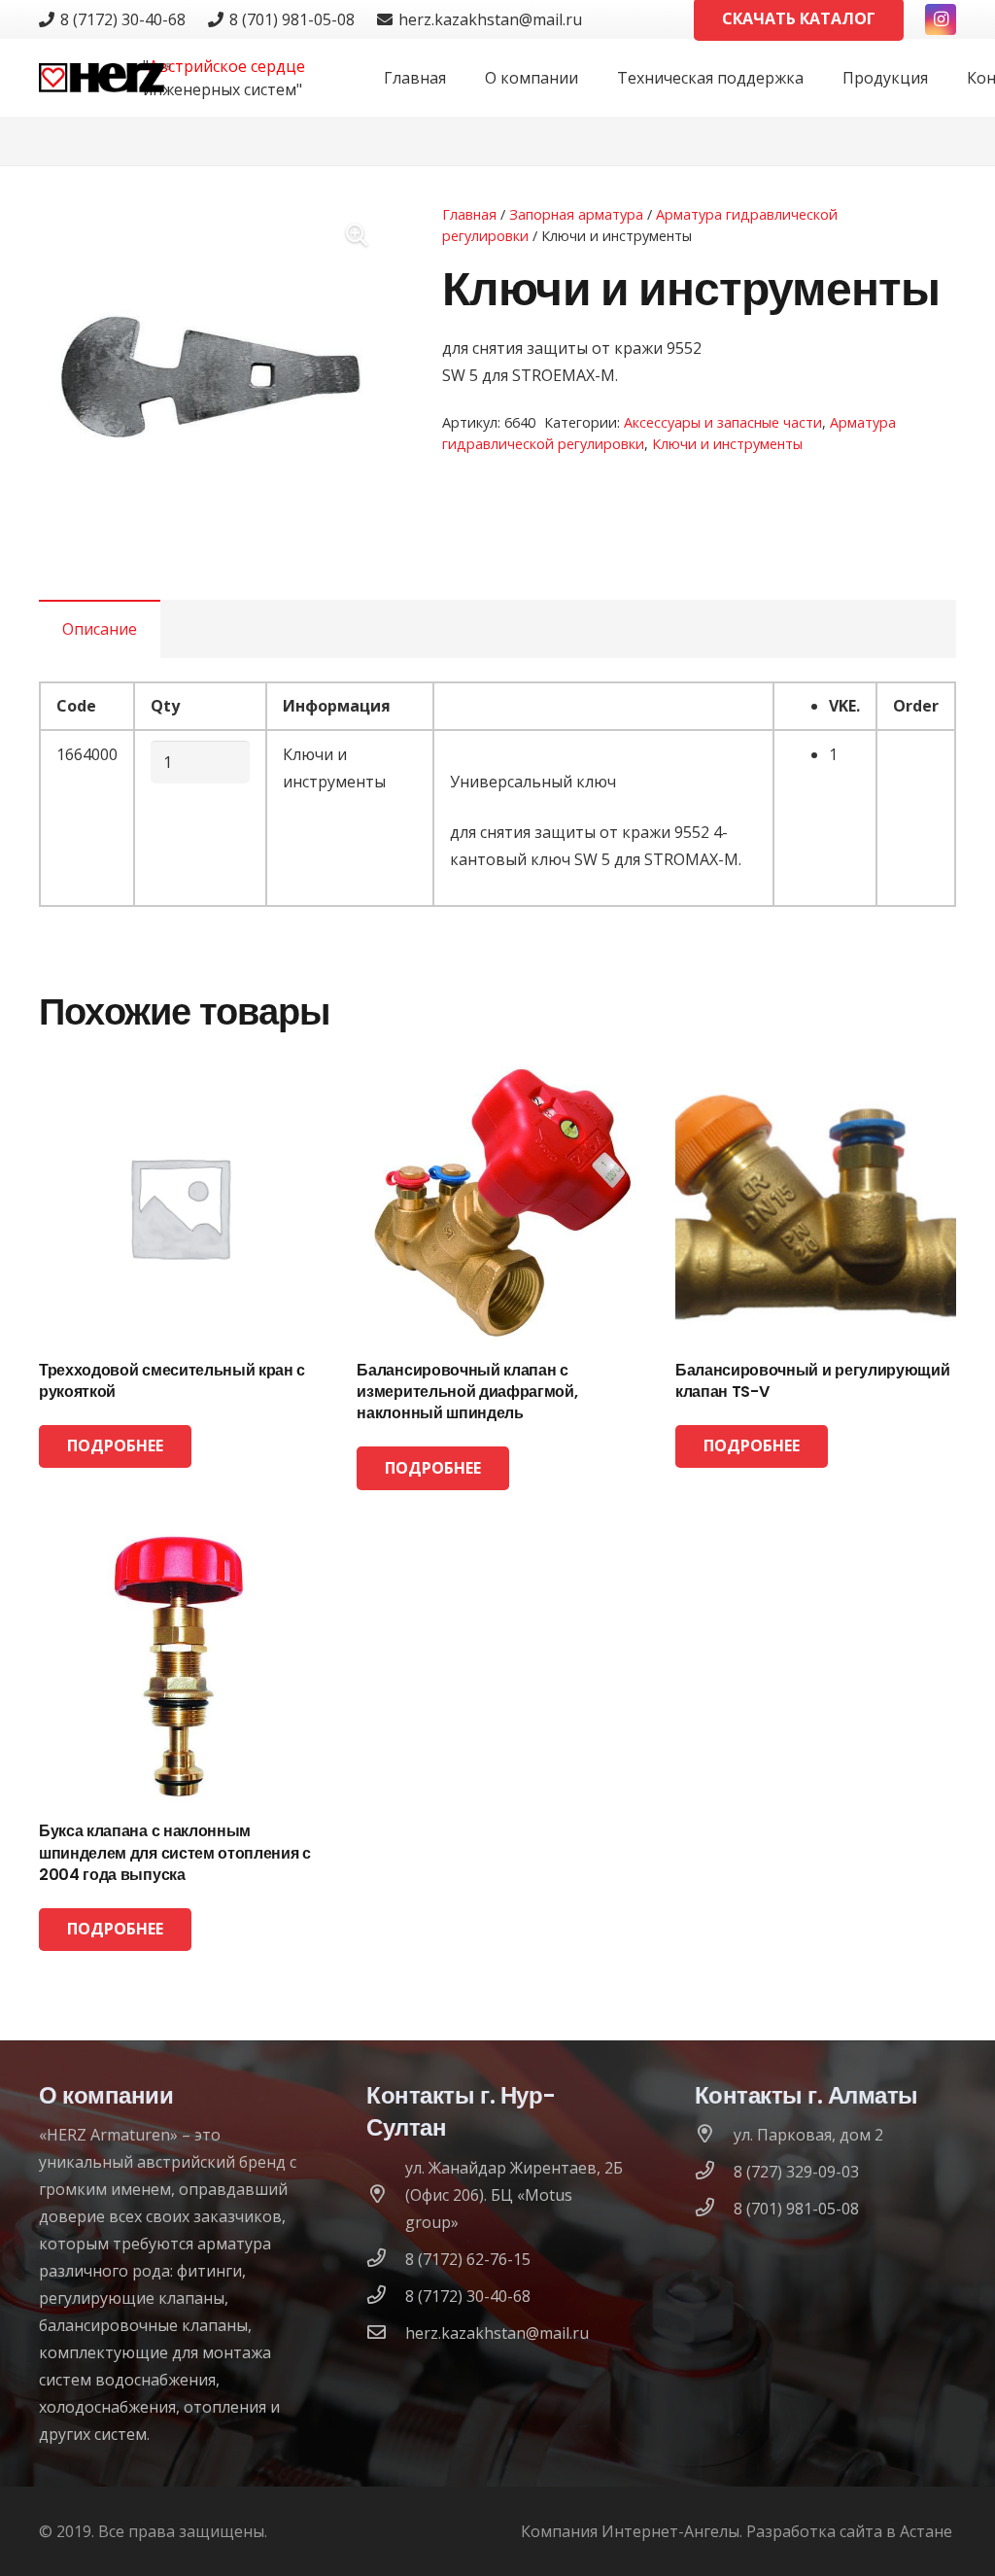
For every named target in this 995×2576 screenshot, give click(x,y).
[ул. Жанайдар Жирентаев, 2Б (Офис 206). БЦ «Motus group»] (386, 2195)
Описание (100, 629)
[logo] (105, 78)
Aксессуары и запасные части (723, 422)
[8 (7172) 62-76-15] (386, 2259)
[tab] (100, 629)
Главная (469, 214)
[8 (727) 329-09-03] (714, 2172)
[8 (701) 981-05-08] (714, 2209)
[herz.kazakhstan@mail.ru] (386, 2333)
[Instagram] (941, 19)
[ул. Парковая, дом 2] (714, 2135)
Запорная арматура (576, 214)
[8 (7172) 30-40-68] (386, 2296)
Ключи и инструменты (727, 444)
